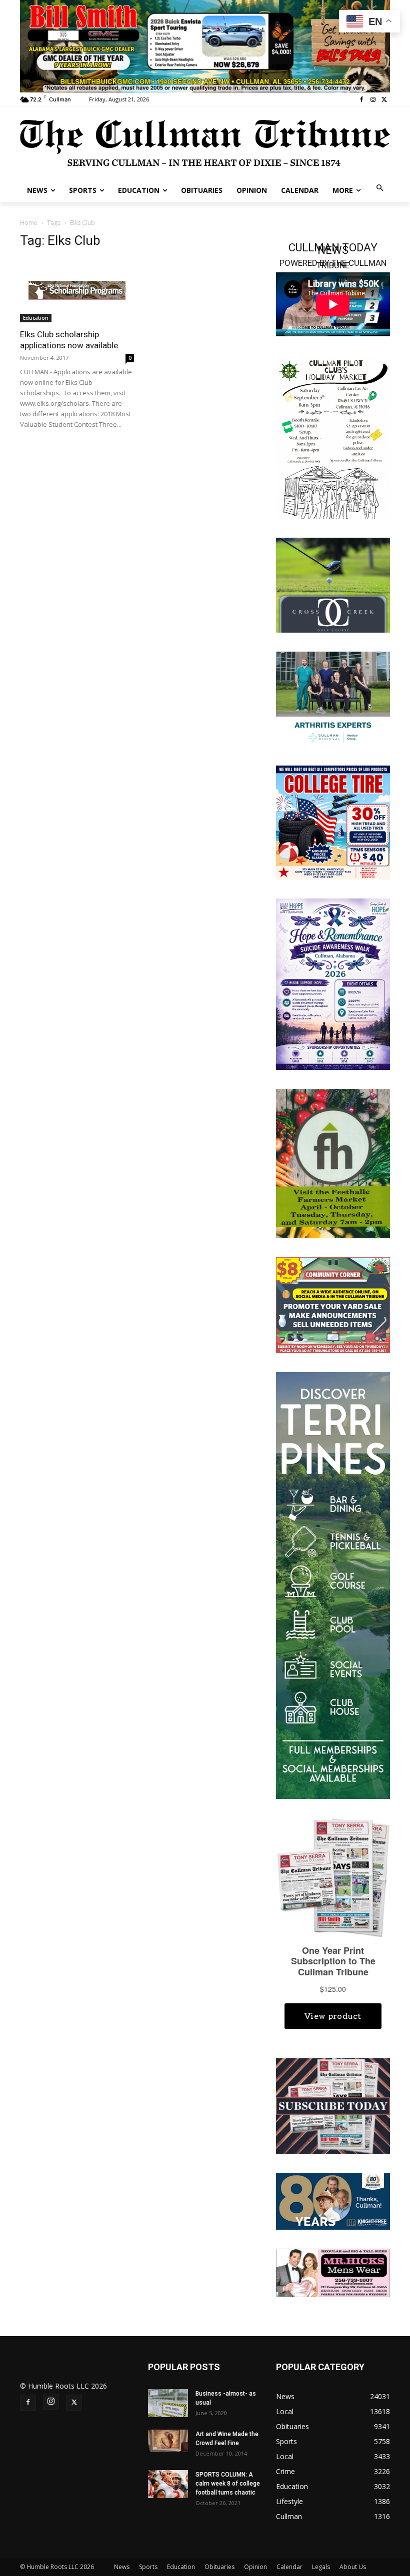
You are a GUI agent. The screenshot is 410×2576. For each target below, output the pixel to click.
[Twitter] (384, 100)
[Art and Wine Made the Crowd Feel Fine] (168, 2441)
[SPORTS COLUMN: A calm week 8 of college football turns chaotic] (168, 2484)
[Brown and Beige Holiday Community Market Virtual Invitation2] (333, 437)
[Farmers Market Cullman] (333, 1163)
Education (36, 318)
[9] (205, 45)
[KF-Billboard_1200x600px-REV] (333, 2200)
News (122, 2567)
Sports (148, 2567)
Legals (321, 2567)
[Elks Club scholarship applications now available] (77, 290)
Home (29, 223)
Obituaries (219, 2567)
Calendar (289, 2567)
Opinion (255, 2567)
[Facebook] (362, 100)
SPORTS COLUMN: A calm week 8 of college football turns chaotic (228, 2484)
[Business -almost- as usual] (168, 2403)
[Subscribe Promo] (333, 2105)
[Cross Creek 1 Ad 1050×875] (333, 584)
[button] (380, 189)
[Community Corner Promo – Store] (333, 1304)
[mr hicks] (333, 2272)
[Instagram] (373, 100)
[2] (333, 698)
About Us (353, 2567)
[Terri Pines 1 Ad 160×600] (333, 1585)
